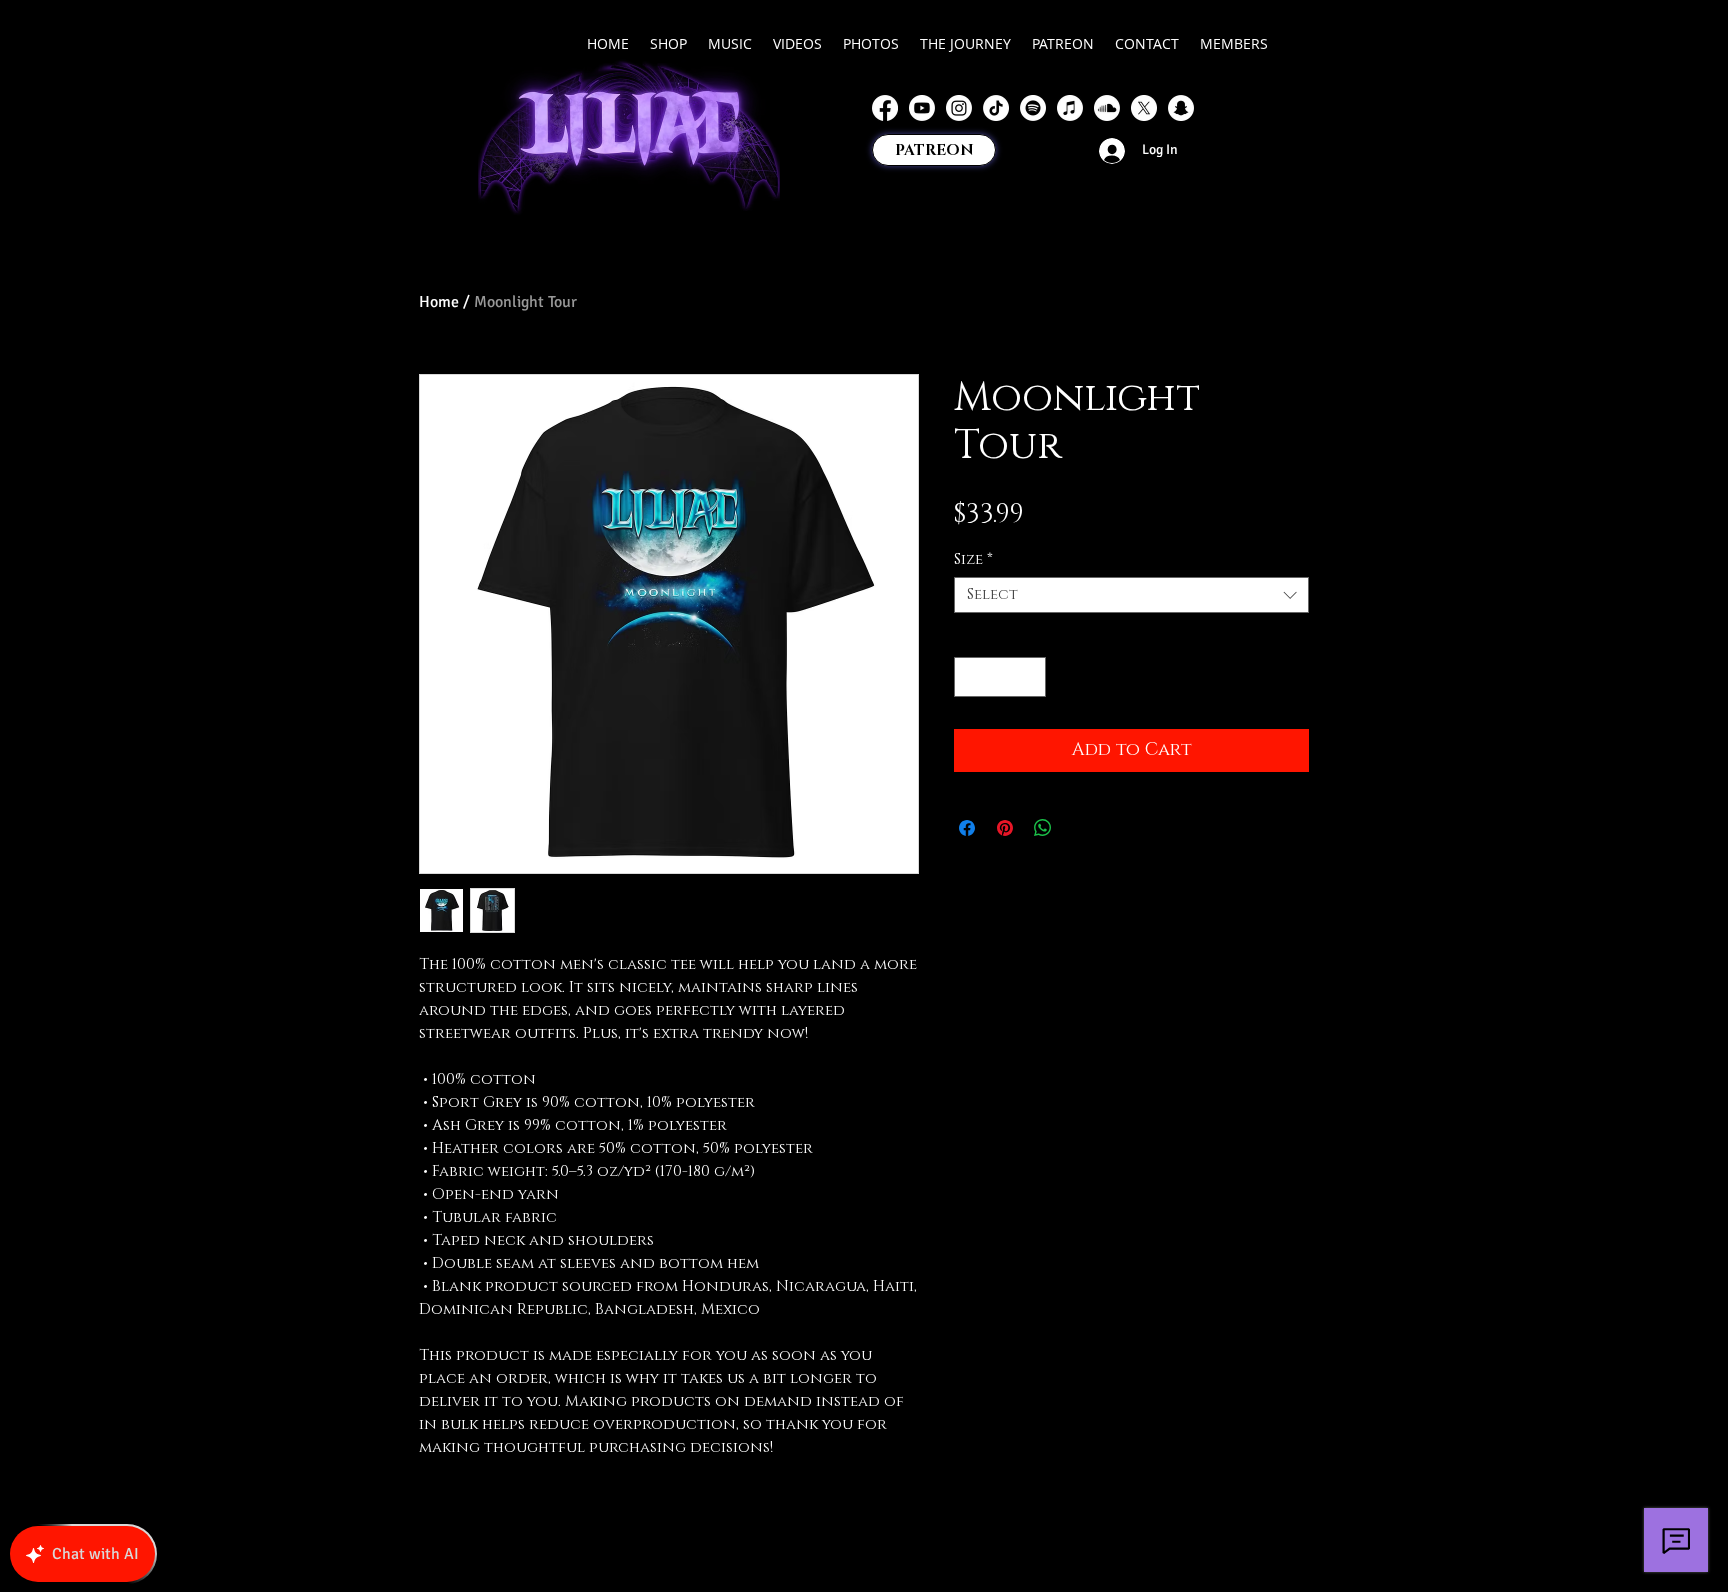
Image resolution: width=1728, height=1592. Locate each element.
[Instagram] (959, 108)
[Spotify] (1033, 108)
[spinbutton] (1000, 677)
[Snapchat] (1181, 108)
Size (973, 560)
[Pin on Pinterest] (1005, 828)
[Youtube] (922, 108)
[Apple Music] (1070, 108)
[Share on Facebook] (967, 828)
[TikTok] (996, 108)
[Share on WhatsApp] (1043, 828)
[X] (1144, 108)
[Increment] (1029, 677)
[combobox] (1131, 595)
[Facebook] (885, 108)
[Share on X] (1081, 828)
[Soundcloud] (1107, 108)
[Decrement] (971, 677)
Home (439, 302)
